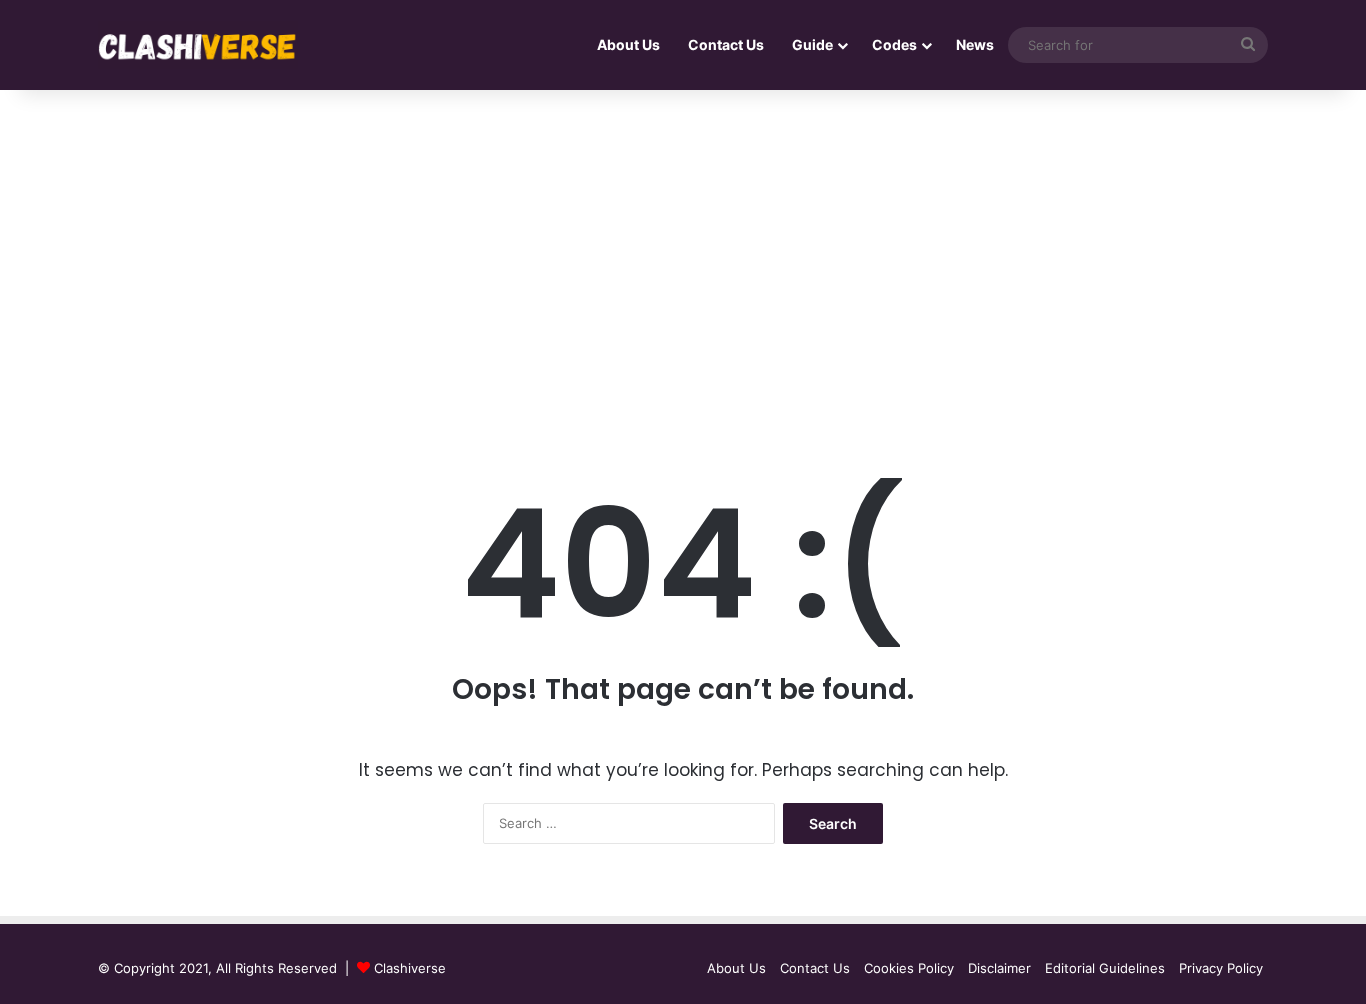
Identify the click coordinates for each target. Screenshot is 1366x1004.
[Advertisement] (683, 260)
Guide (812, 44)
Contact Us (726, 44)
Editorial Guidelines (1105, 968)
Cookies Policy (909, 968)
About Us (628, 44)
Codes (894, 44)
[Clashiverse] (198, 45)
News (975, 44)
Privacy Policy (1221, 968)
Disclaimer (999, 968)
